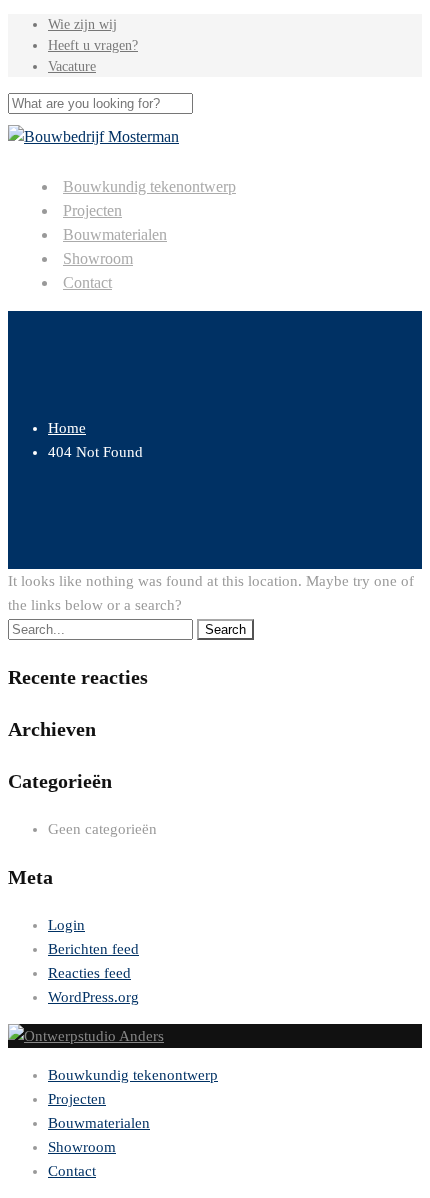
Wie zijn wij (82, 24)
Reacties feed (89, 973)
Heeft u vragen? (93, 45)
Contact (87, 282)
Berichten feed (93, 949)
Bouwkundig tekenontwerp (149, 186)
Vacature (72, 66)
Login (66, 925)
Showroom (98, 258)
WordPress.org (93, 997)
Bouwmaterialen (115, 234)
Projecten (92, 210)
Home (67, 428)
